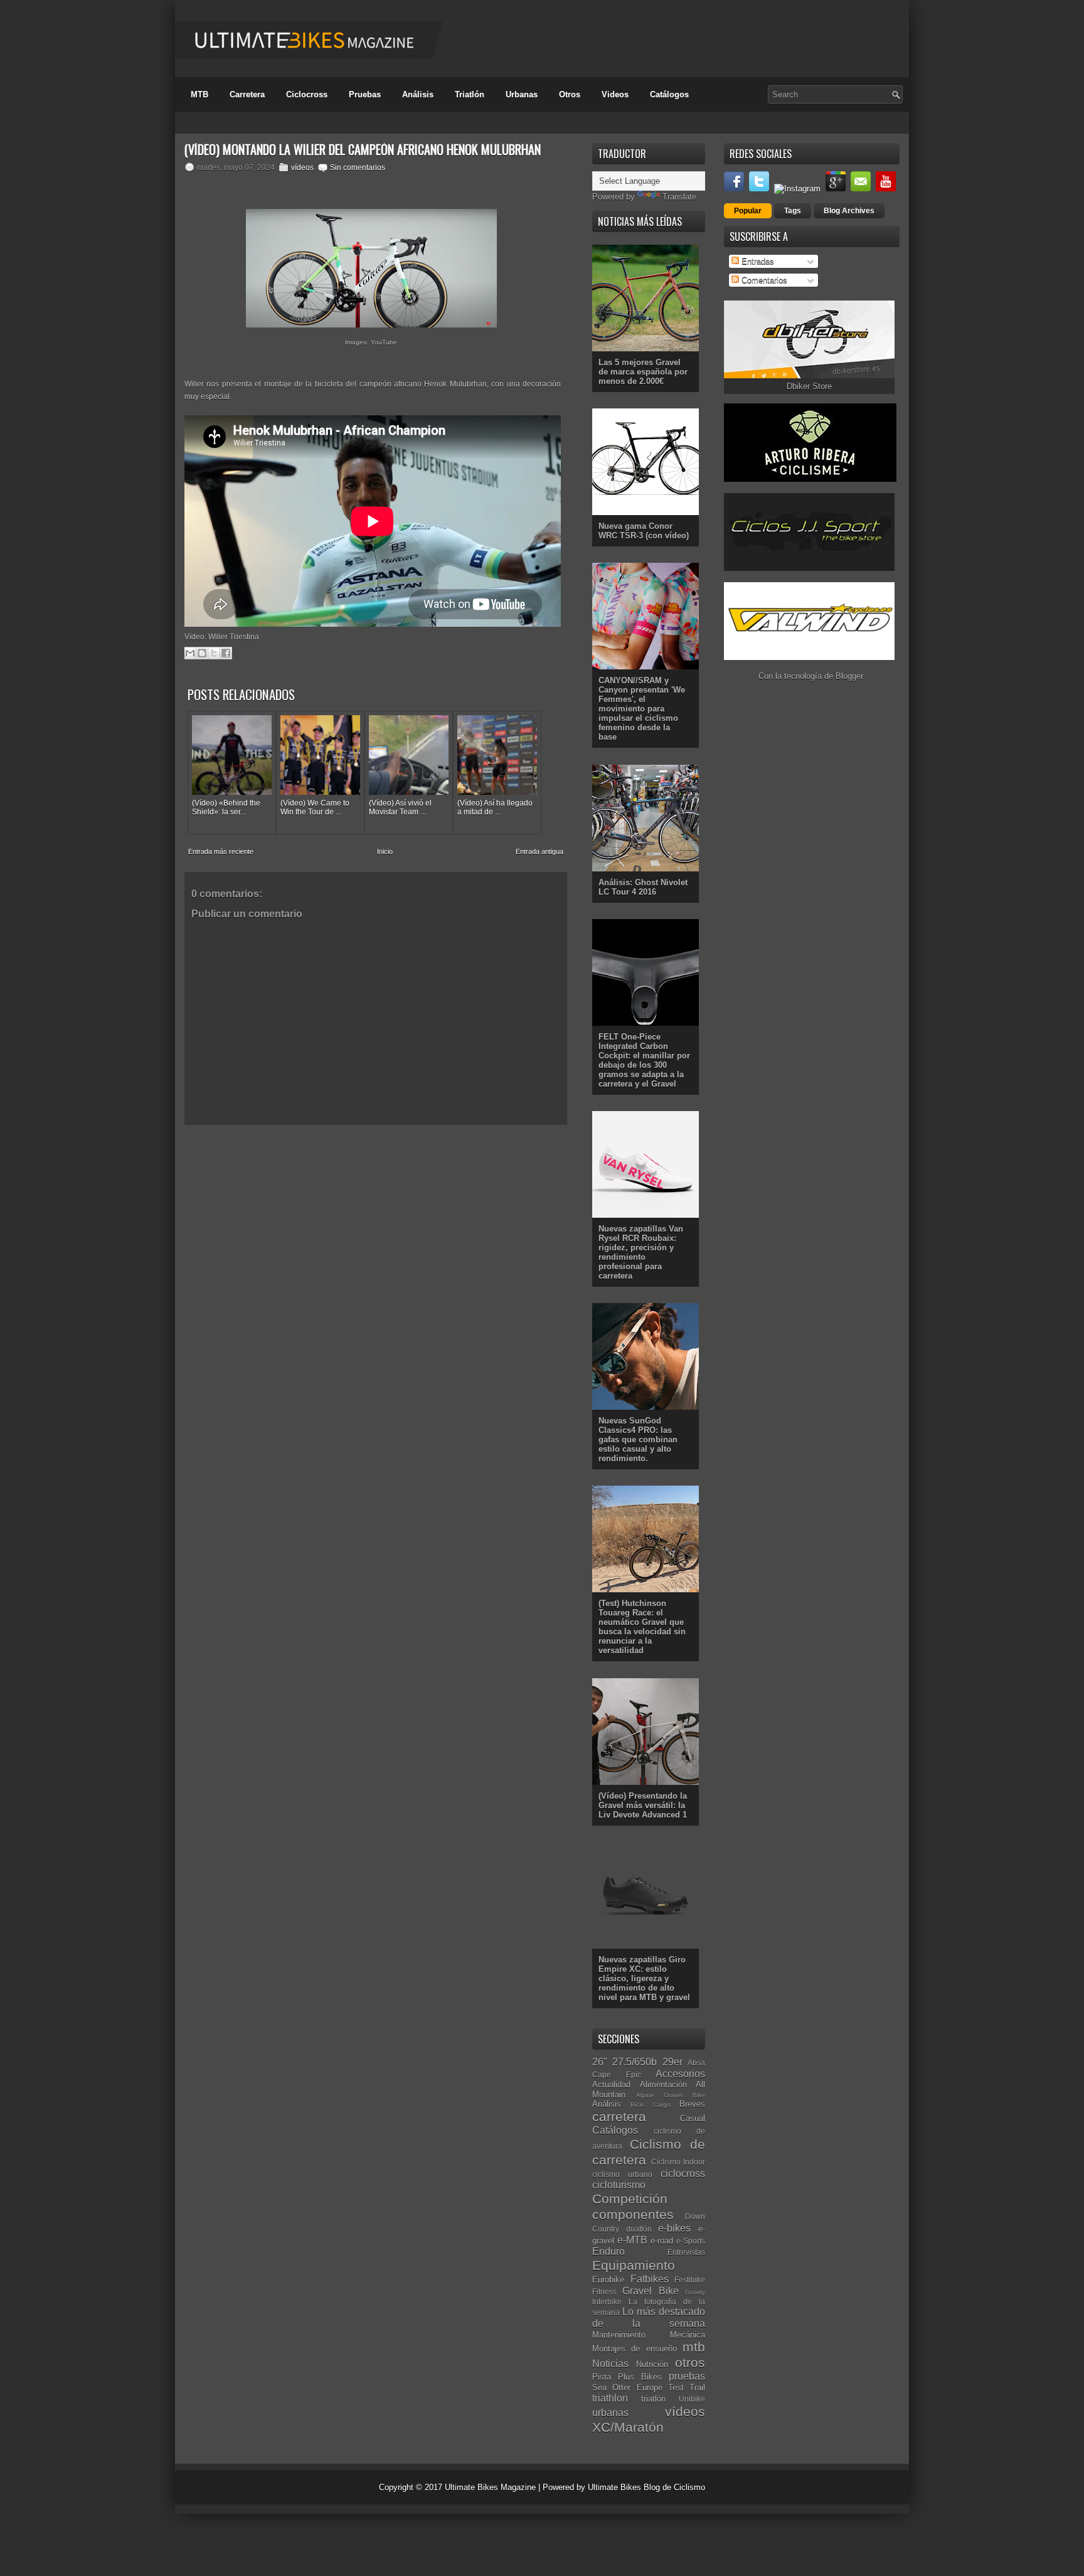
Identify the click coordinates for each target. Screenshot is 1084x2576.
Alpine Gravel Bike (671, 2095)
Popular (748, 211)
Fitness (604, 2291)
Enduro (608, 2251)
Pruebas (365, 94)
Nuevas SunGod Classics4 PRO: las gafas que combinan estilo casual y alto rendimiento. (638, 1440)
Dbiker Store (809, 386)
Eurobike (608, 2280)
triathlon (610, 2398)
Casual (693, 2118)
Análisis (418, 94)
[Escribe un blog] (202, 653)
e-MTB (632, 2240)
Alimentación (663, 2084)
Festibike (690, 2280)
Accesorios (680, 2074)
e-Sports (691, 2241)
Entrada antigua (539, 851)
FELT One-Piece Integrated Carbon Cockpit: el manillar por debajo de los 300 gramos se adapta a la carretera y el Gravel (644, 1060)
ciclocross (683, 2174)
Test (676, 2387)
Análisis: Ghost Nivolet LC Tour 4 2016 (643, 887)
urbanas (610, 2413)
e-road (662, 2241)
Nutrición (652, 2364)
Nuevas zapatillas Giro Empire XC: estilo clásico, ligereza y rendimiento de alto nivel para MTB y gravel (644, 1978)
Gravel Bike (650, 2291)
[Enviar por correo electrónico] (190, 653)
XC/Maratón (628, 2427)
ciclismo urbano (622, 2174)
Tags (793, 211)
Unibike (692, 2399)
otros (690, 2362)
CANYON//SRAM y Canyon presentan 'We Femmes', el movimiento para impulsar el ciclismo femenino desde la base (642, 709)
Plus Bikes (640, 2377)
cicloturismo (619, 2185)
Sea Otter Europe (627, 2387)
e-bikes (674, 2228)
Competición (630, 2199)
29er (672, 2062)
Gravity (695, 2292)
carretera (619, 2116)
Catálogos (669, 94)
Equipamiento (634, 2265)
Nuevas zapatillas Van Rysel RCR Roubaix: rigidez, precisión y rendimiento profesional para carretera (641, 1252)
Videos (615, 94)
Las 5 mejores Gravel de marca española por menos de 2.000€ (643, 372)
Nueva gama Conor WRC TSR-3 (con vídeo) (644, 531)
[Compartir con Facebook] (226, 653)
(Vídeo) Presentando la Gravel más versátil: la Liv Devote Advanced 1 (643, 1805)
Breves (692, 2104)
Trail (697, 2387)
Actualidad (611, 2084)
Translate (679, 197)
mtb (694, 2347)
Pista (602, 2377)
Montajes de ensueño (635, 2349)
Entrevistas (686, 2252)
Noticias (610, 2364)
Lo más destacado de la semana (649, 2318)
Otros (570, 94)
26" (600, 2062)
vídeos (302, 168)
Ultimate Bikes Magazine (490, 2487)
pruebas (687, 2376)
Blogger (849, 676)
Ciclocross (307, 94)
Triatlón (470, 94)
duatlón (639, 2229)
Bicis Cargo (650, 2105)
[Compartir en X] (214, 653)
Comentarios (763, 280)
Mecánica (688, 2335)
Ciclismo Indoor (678, 2162)
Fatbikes (650, 2279)
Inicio (385, 851)
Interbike (607, 2302)
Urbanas (522, 94)
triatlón (653, 2399)
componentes (633, 2214)
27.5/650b (635, 2062)
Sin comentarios (358, 168)
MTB (199, 94)
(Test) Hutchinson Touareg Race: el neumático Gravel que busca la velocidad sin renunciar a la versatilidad (642, 1627)
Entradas (757, 261)
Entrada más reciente (221, 851)
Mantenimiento (619, 2335)
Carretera (247, 94)
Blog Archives (849, 211)
